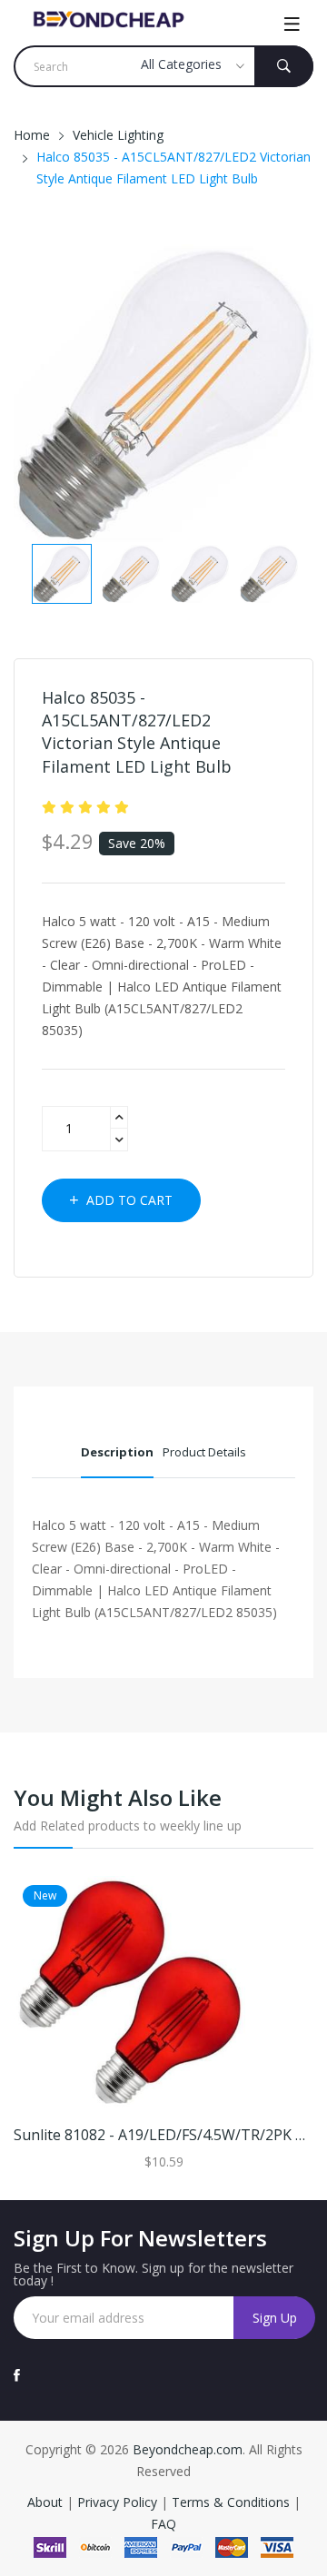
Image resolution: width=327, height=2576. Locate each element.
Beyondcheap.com (188, 2449)
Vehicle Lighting (118, 135)
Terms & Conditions (233, 2502)
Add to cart (128, 1200)
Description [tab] (117, 1452)
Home (32, 135)
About (47, 2502)
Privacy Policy (117, 2502)
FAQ (163, 2524)
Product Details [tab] (204, 1452)
